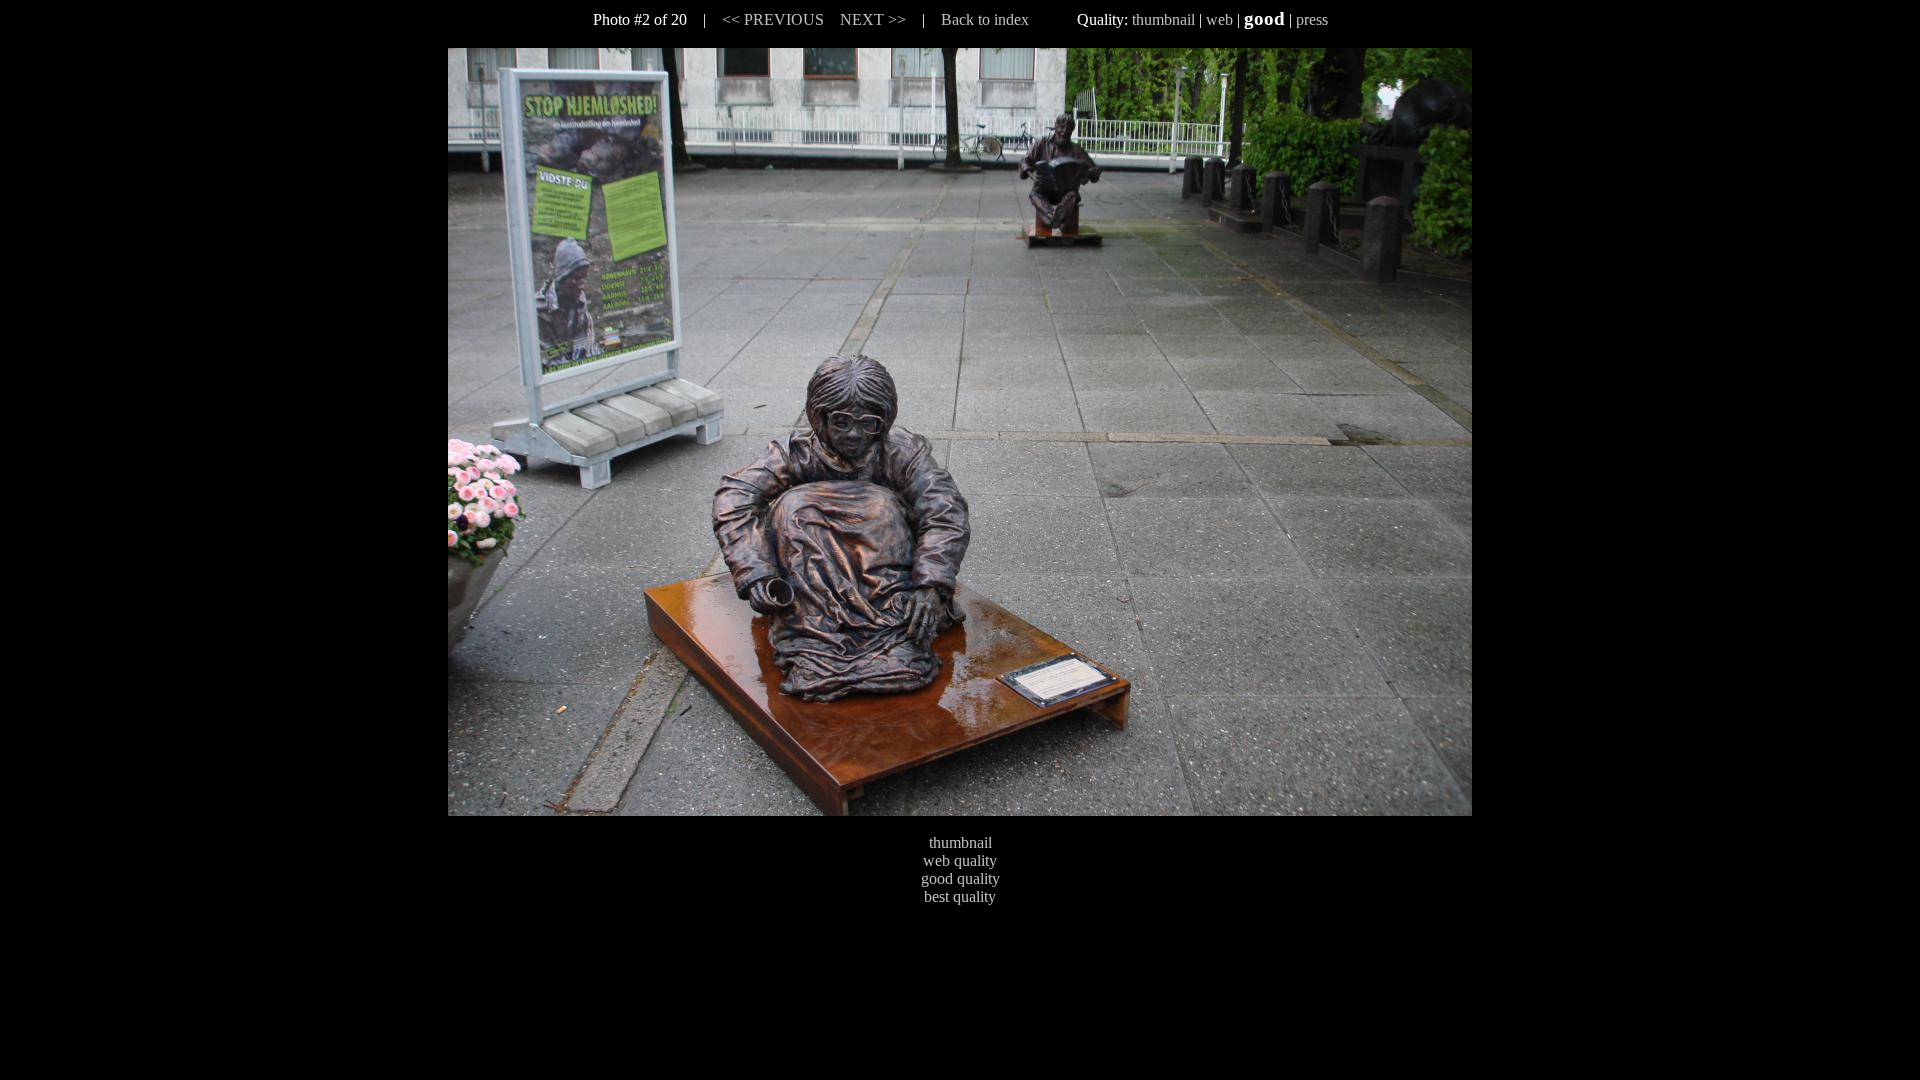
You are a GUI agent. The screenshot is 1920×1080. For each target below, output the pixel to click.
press (1312, 19)
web (1219, 19)
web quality (960, 860)
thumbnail (1163, 19)
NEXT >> (873, 19)
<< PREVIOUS (773, 19)
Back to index (985, 19)
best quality (960, 896)
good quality (960, 878)
